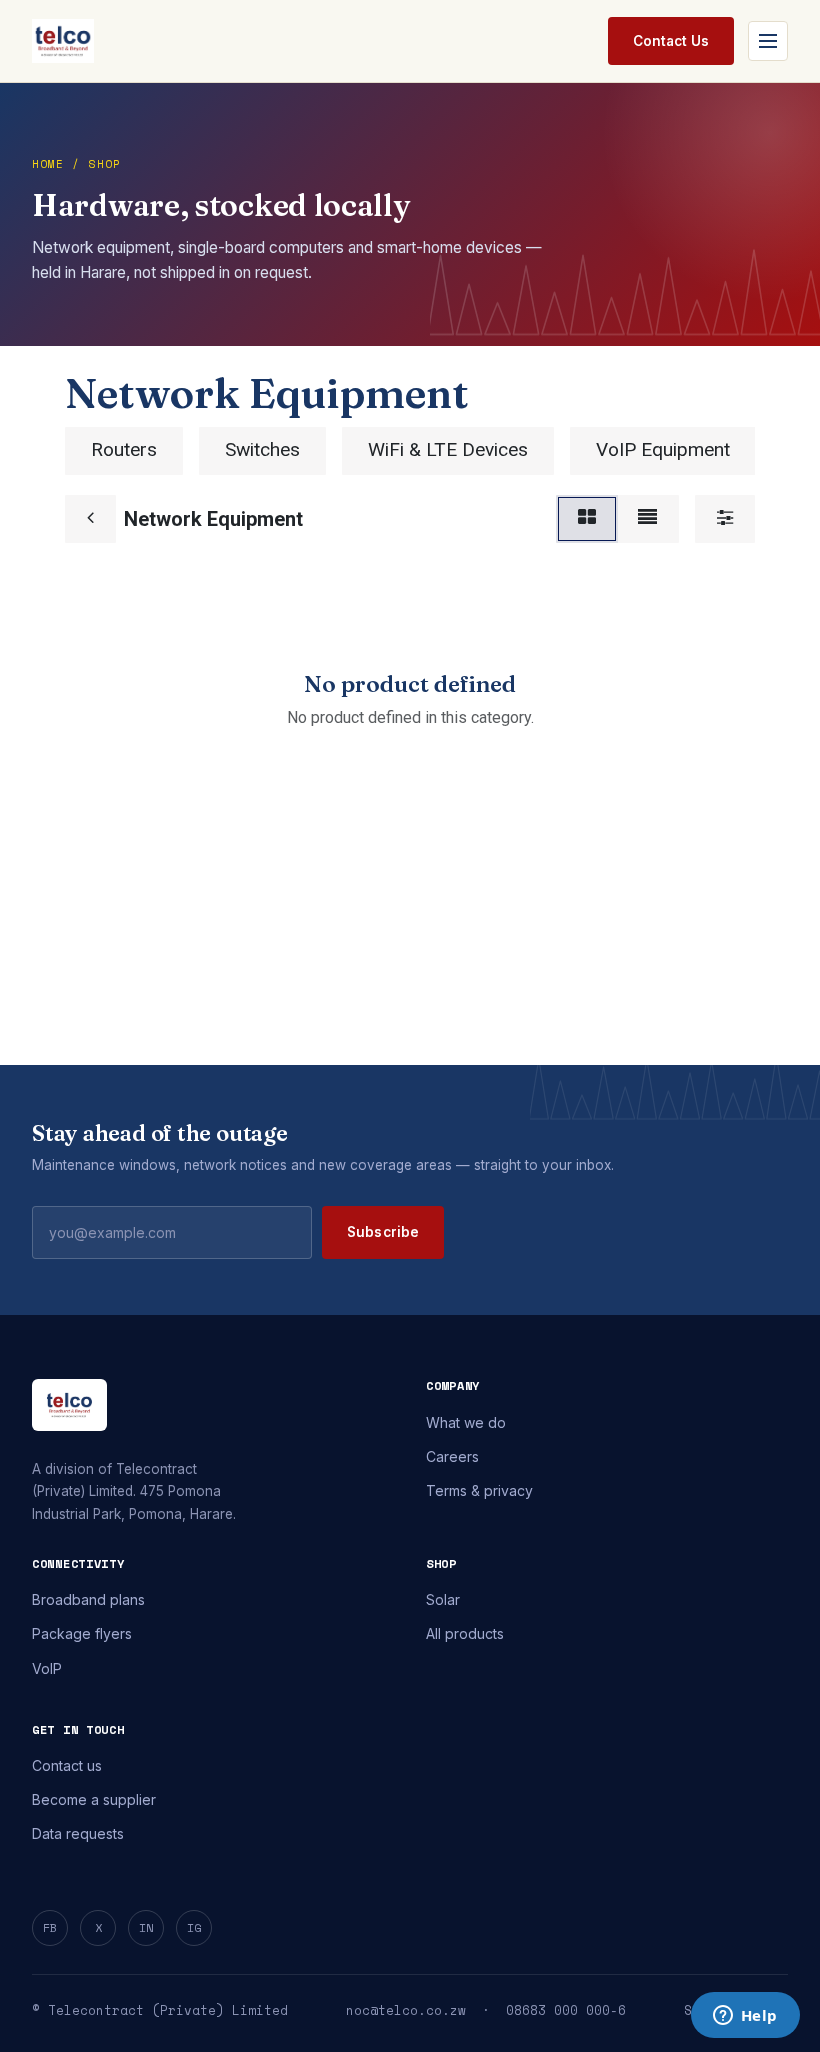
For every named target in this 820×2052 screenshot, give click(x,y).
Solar (443, 1599)
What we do (466, 1422)
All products (465, 1633)
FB (50, 1927)
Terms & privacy (479, 1490)
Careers (452, 1456)
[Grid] (587, 519)
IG (194, 1927)
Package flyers (82, 1633)
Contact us (67, 1765)
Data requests (78, 1833)
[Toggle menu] (768, 41)
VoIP (47, 1668)
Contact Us (671, 41)
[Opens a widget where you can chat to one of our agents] (745, 2017)
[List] (647, 519)
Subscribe (383, 1232)
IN (146, 1927)
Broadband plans (88, 1599)
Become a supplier (94, 1799)
